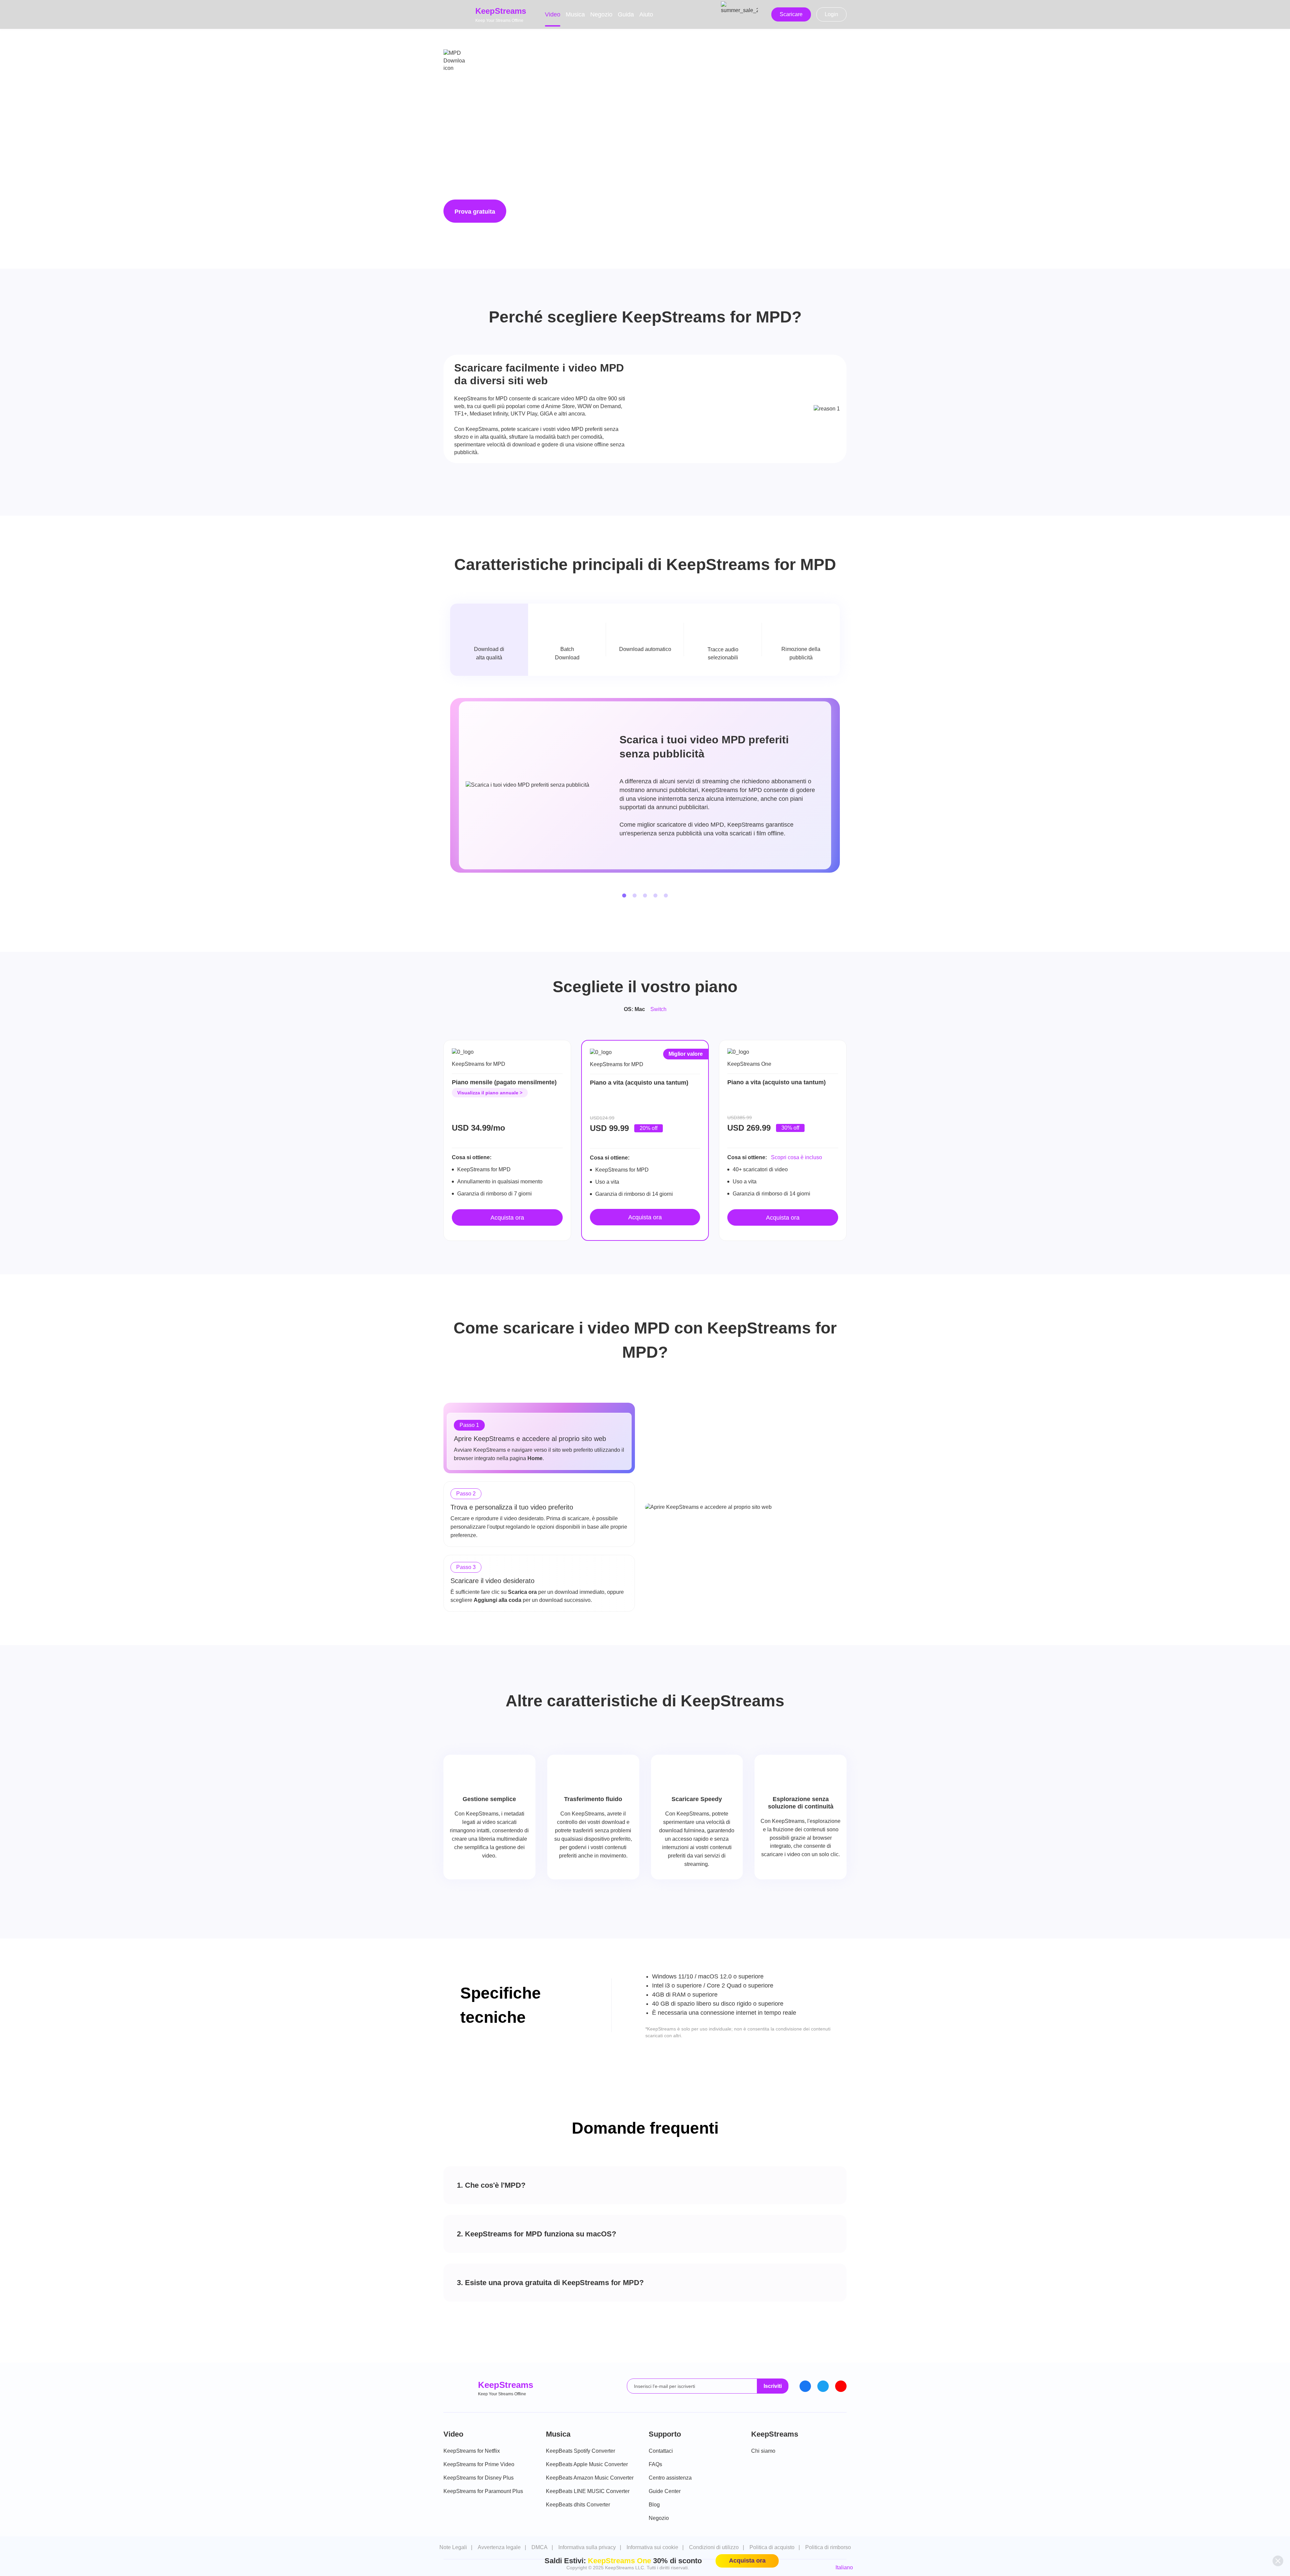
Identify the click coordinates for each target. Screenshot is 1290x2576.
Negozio (601, 14)
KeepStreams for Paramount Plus (483, 2491)
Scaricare (791, 14)
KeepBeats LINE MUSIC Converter (588, 2491)
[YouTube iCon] (841, 2386)
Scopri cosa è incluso (797, 1157)
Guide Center (665, 2491)
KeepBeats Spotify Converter (580, 2451)
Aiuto (646, 14)
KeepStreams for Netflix (472, 2451)
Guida (626, 14)
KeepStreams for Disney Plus (479, 2478)
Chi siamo (763, 2451)
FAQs (655, 2464)
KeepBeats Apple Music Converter (587, 2464)
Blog (654, 2505)
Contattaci (661, 2451)
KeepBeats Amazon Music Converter (590, 2478)
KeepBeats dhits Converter (578, 2505)
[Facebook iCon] (805, 2386)
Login (831, 14)
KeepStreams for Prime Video (479, 2464)
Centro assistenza (670, 2478)
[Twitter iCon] (823, 2386)
